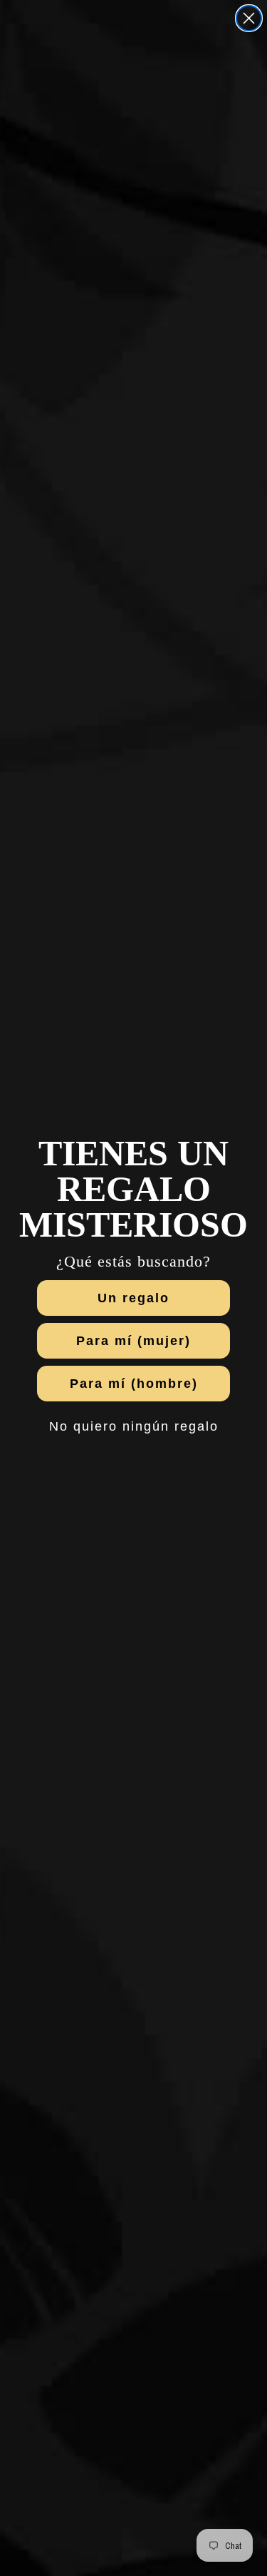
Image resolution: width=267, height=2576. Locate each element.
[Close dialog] (249, 18)
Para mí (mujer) (133, 1341)
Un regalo (133, 1298)
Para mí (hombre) (134, 1384)
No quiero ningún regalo (134, 1426)
